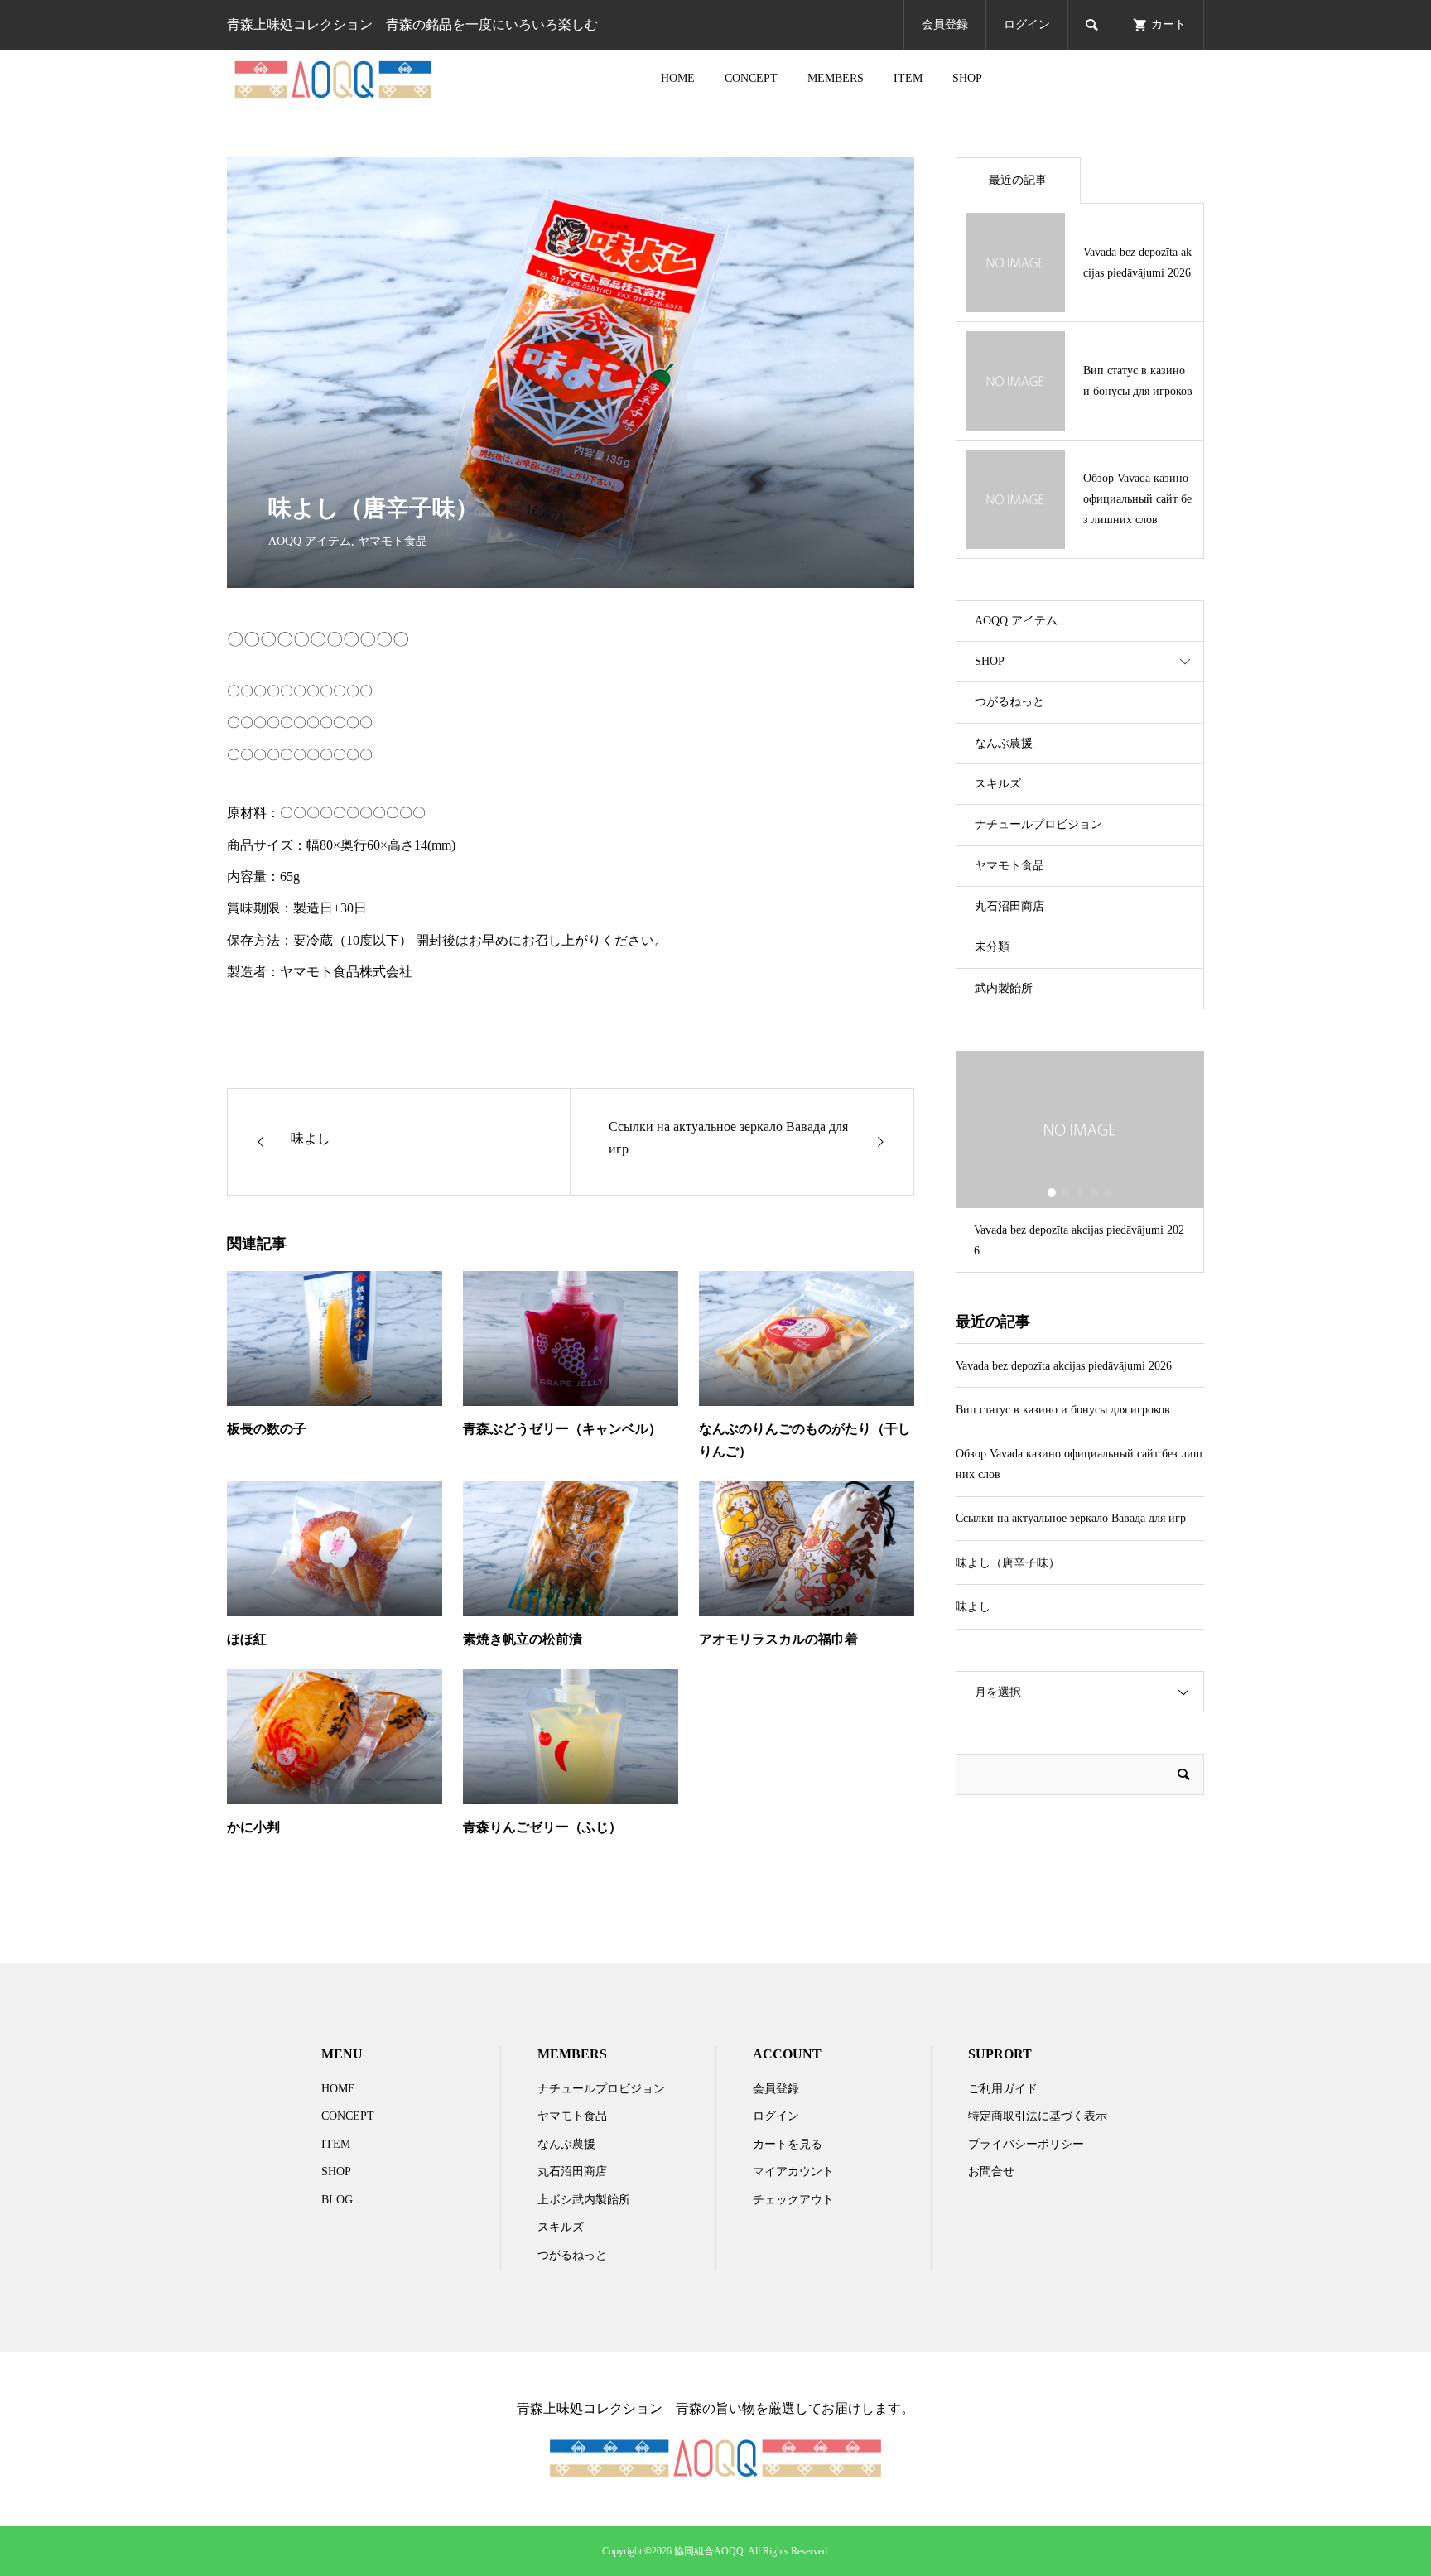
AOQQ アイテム (310, 541)
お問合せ (991, 2172)
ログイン (1027, 24)
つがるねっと (1009, 702)
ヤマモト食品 (393, 541)
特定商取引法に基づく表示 (1038, 2116)
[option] (1080, 1162)
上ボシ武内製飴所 (584, 2200)
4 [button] (1094, 1192)
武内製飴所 (1004, 988)
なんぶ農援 (1004, 743)
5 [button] (1108, 1192)
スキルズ (998, 784)
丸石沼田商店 (1009, 906)
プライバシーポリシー (1026, 2144)
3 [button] (1080, 1192)
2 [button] (1066, 1192)
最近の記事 (1018, 180)
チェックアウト (793, 2200)
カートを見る (788, 2144)
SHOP (967, 78)
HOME (678, 78)
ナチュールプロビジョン (1038, 824)
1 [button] (1052, 1192)
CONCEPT (751, 78)
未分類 (992, 947)
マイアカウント (793, 2172)
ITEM (908, 78)
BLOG (337, 2200)
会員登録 (945, 24)
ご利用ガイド (1003, 2089)
